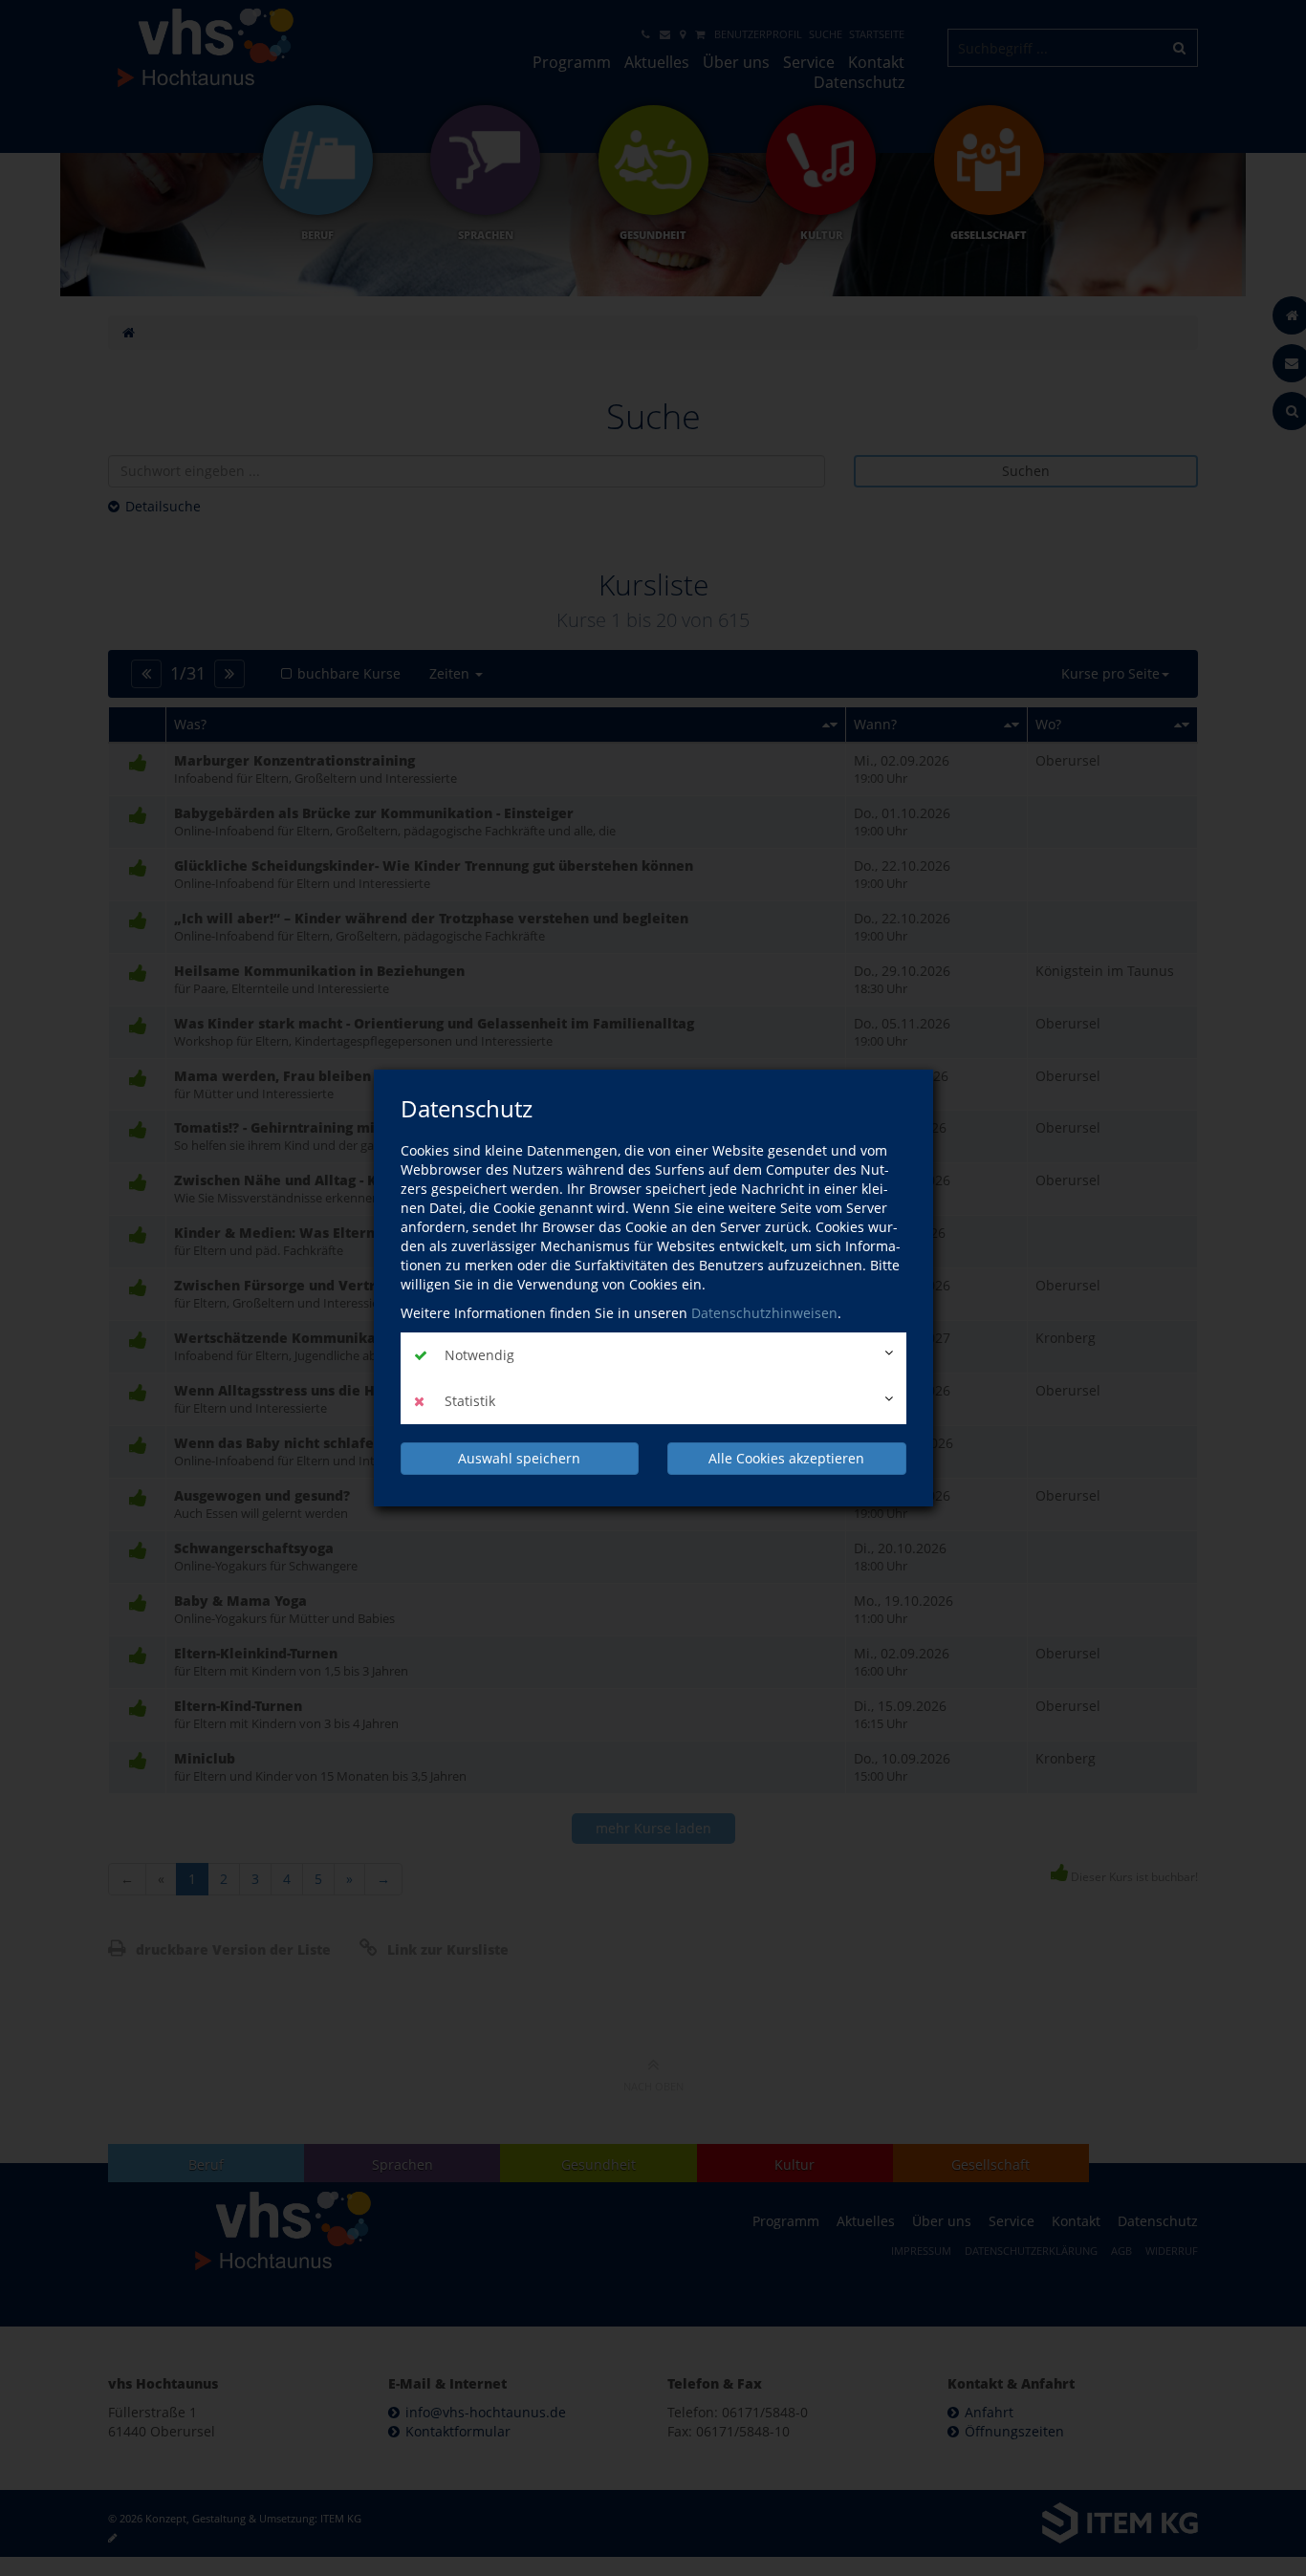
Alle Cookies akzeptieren (786, 1458)
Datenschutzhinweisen (764, 1313)
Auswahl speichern (519, 1458)
